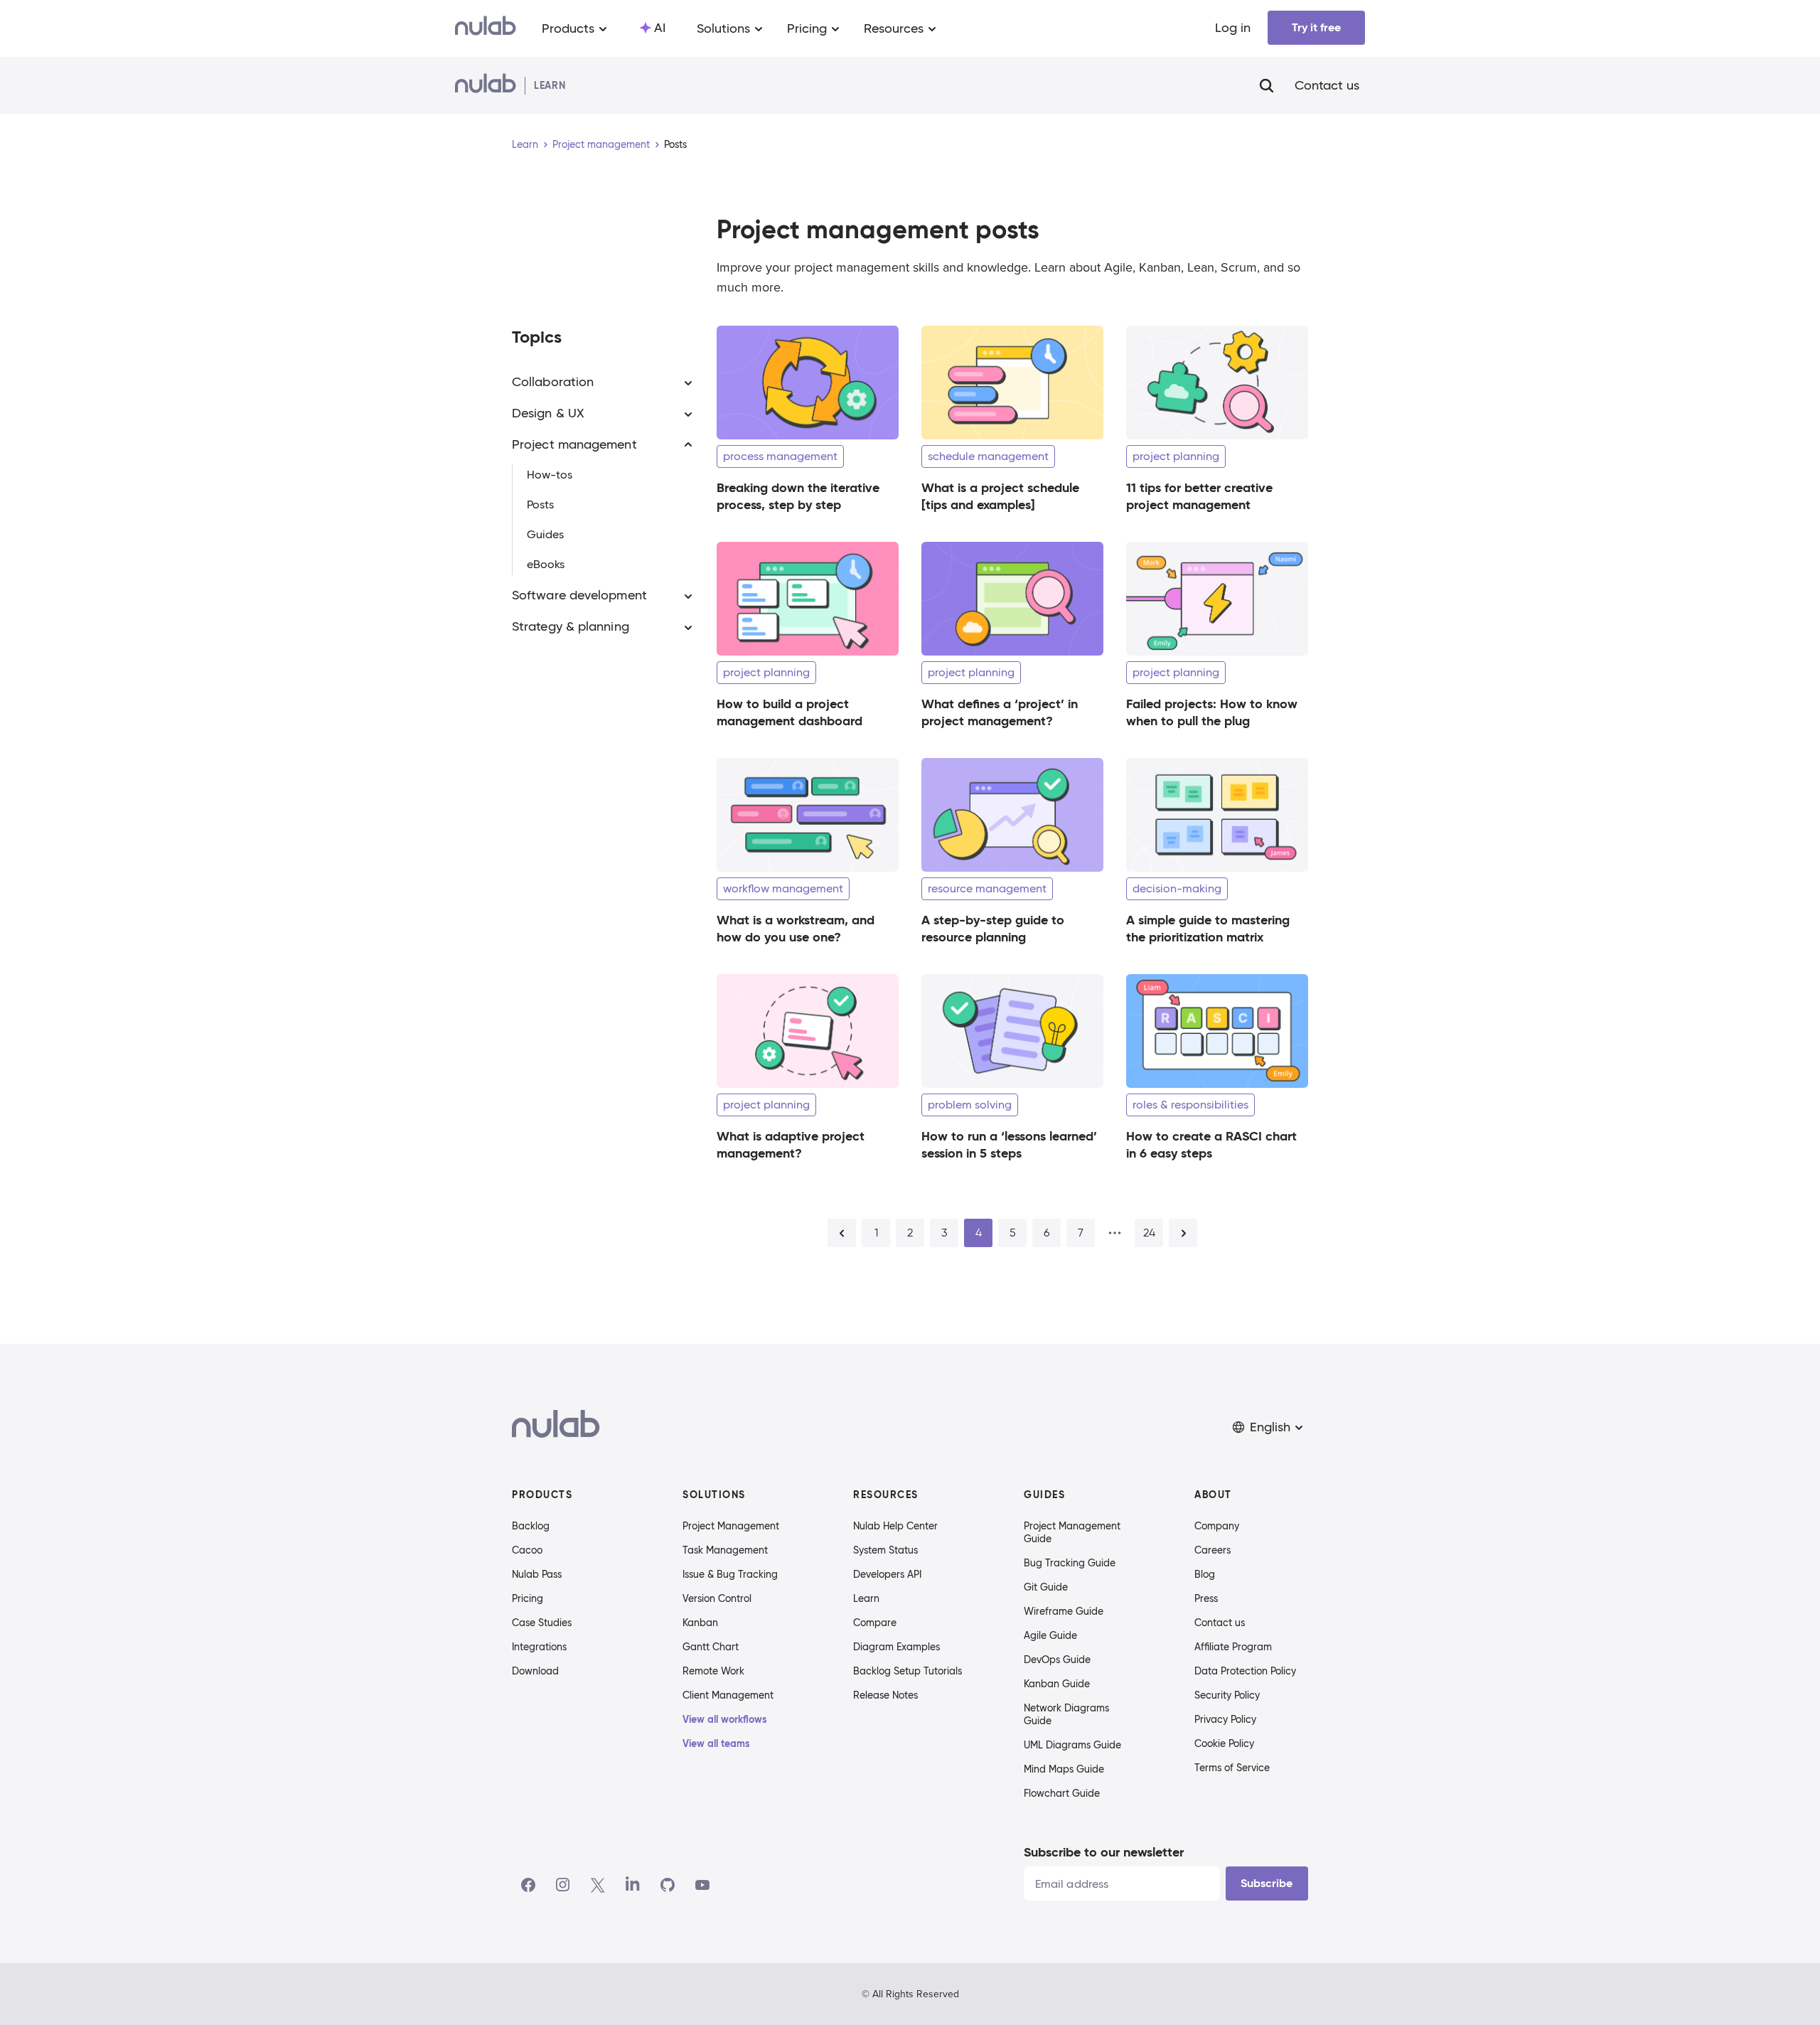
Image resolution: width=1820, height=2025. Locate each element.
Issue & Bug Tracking (730, 1574)
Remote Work (713, 1671)
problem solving (970, 1105)
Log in (1233, 28)
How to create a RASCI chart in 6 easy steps (1211, 1144)
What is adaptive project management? (791, 1144)
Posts (540, 505)
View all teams (716, 1743)
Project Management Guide (1072, 1532)
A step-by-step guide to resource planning (993, 928)
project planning (1176, 456)
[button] (1269, 1427)
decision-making (1177, 888)
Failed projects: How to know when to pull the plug (1212, 712)
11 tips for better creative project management (1199, 496)
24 (1149, 1233)
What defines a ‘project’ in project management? (1000, 712)
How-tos (550, 475)
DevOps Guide (1057, 1660)
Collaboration (553, 383)
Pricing (528, 1598)
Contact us (1327, 85)
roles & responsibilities (1190, 1105)
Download (535, 1671)
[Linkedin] (633, 1885)
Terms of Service (1232, 1768)
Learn (525, 144)
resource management (987, 888)
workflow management (783, 888)
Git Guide (1046, 1587)
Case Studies (542, 1623)
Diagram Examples (896, 1647)
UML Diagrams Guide (1072, 1745)
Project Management (731, 1526)
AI (660, 28)
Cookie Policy (1224, 1743)
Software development (579, 596)
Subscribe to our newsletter (1104, 1852)
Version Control (717, 1598)
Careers (1213, 1550)
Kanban (700, 1623)
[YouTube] (702, 1885)
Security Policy (1227, 1695)
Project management (601, 144)
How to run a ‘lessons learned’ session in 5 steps (1009, 1144)
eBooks (546, 565)
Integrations (539, 1647)
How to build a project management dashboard (789, 712)
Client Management (728, 1695)
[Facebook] (528, 1885)
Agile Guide (1050, 1635)
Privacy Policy (1225, 1719)
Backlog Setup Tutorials (908, 1671)
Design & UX (548, 414)
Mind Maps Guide (1064, 1769)
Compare (875, 1623)
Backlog (531, 1526)
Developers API (887, 1574)
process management (780, 456)
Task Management (725, 1550)
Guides (545, 535)
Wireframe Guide (1064, 1611)
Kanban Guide (1057, 1684)
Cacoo (527, 1550)
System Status (885, 1550)
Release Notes (885, 1695)
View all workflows (725, 1719)
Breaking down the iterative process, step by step (798, 496)
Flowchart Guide (1062, 1793)
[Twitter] (598, 1885)
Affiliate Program (1233, 1647)
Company (1217, 1526)
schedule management (988, 456)
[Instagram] (563, 1885)
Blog (1205, 1574)
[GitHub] (668, 1885)
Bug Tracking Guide (1070, 1563)
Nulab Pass (537, 1574)
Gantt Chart (711, 1647)
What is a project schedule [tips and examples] (1000, 496)
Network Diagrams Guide (1066, 1714)
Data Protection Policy (1245, 1671)
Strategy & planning (571, 627)
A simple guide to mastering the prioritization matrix (1208, 928)
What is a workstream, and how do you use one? (796, 928)
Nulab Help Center (895, 1526)
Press (1206, 1598)
